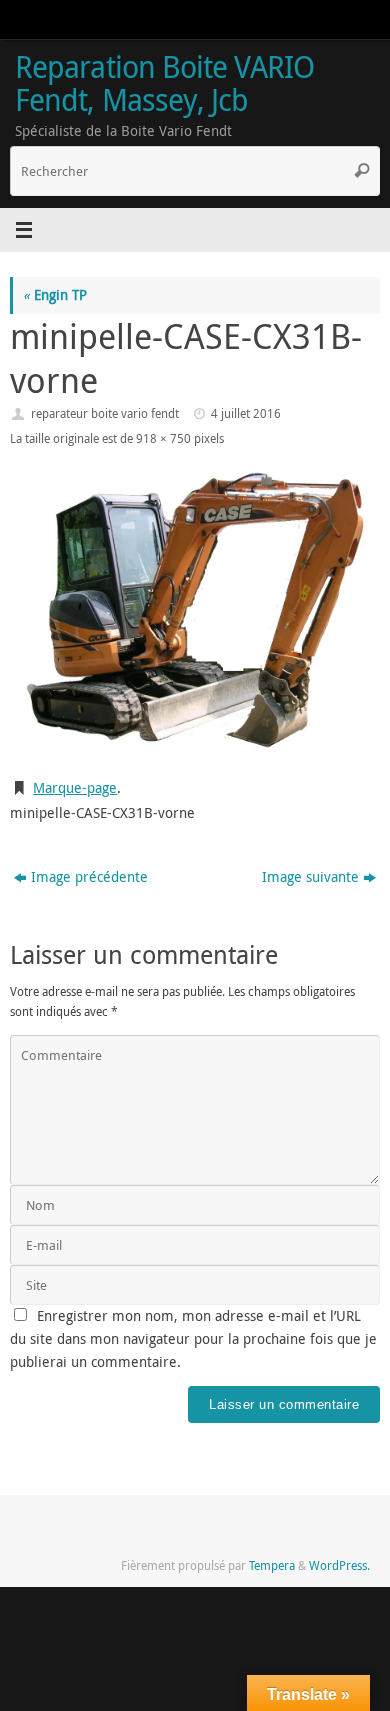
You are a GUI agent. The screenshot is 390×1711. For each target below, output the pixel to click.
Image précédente (89, 877)
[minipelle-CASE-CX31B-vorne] (195, 610)
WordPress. (339, 1565)
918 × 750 (163, 438)
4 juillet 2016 (246, 413)
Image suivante (310, 877)
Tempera (272, 1565)
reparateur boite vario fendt (105, 413)
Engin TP (55, 295)
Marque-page (75, 788)
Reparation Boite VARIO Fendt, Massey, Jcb (164, 83)
